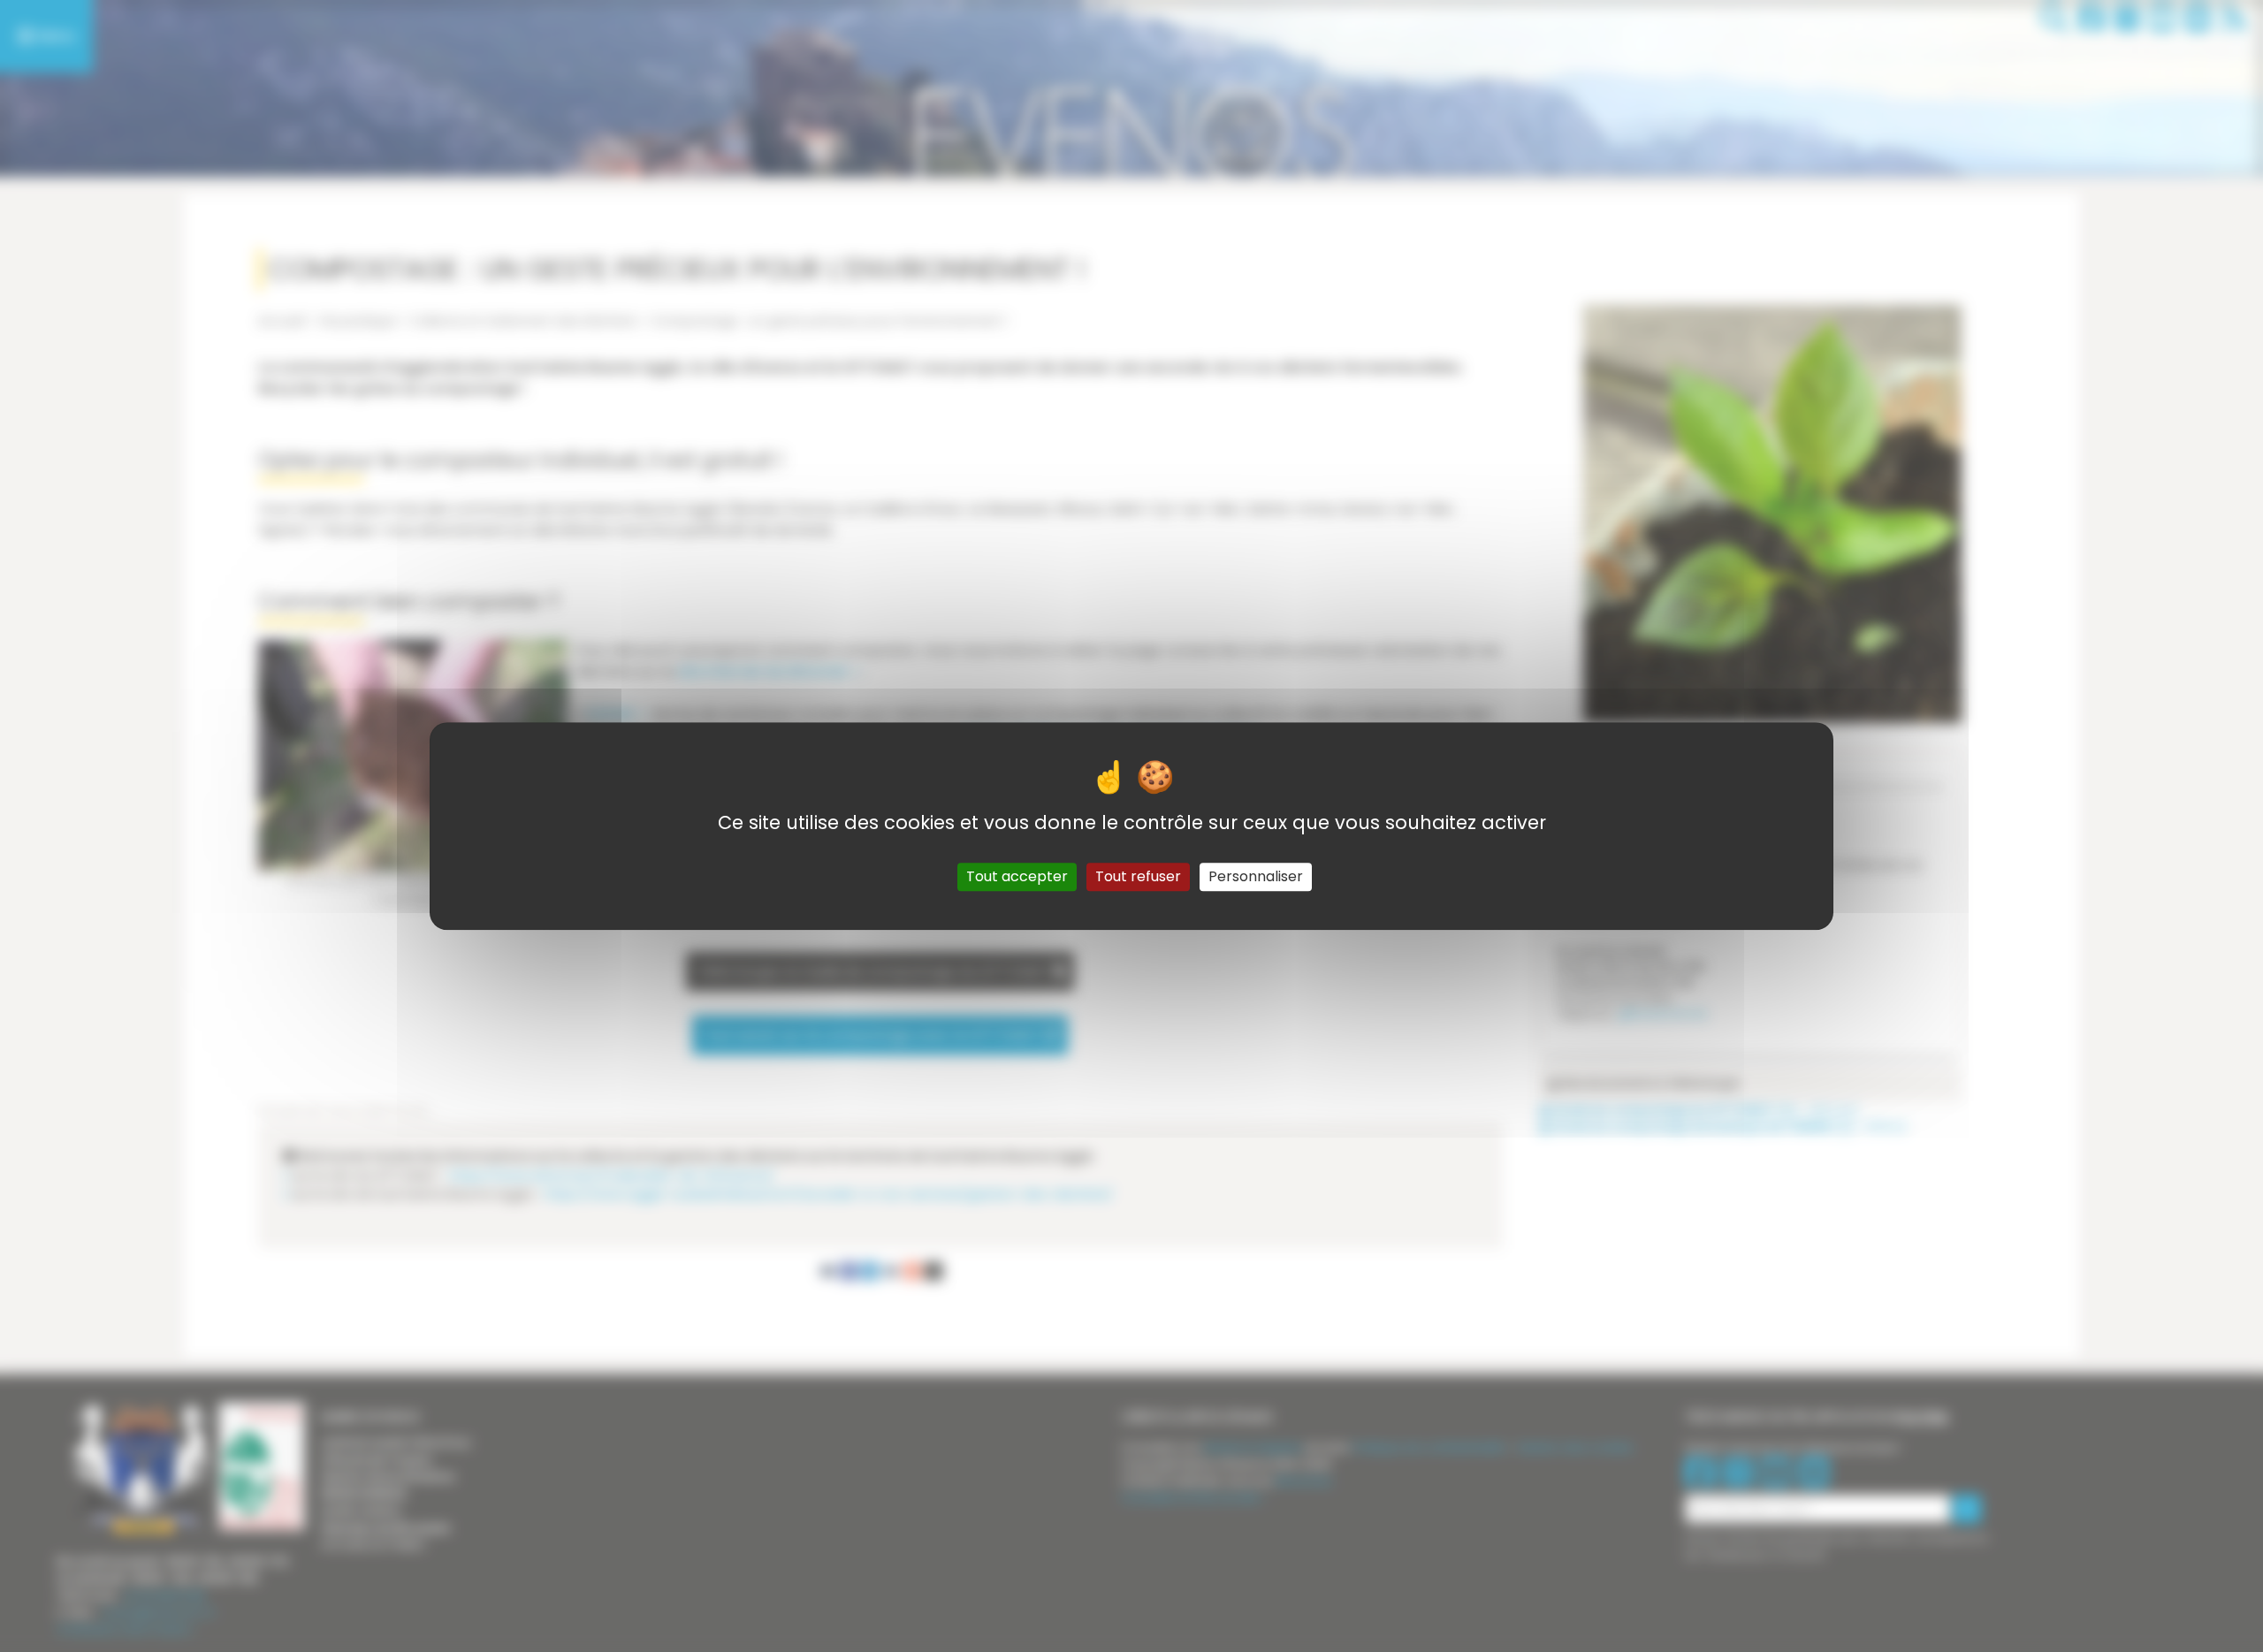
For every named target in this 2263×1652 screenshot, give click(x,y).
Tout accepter (1017, 876)
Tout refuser (1138, 876)
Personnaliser (1256, 876)
